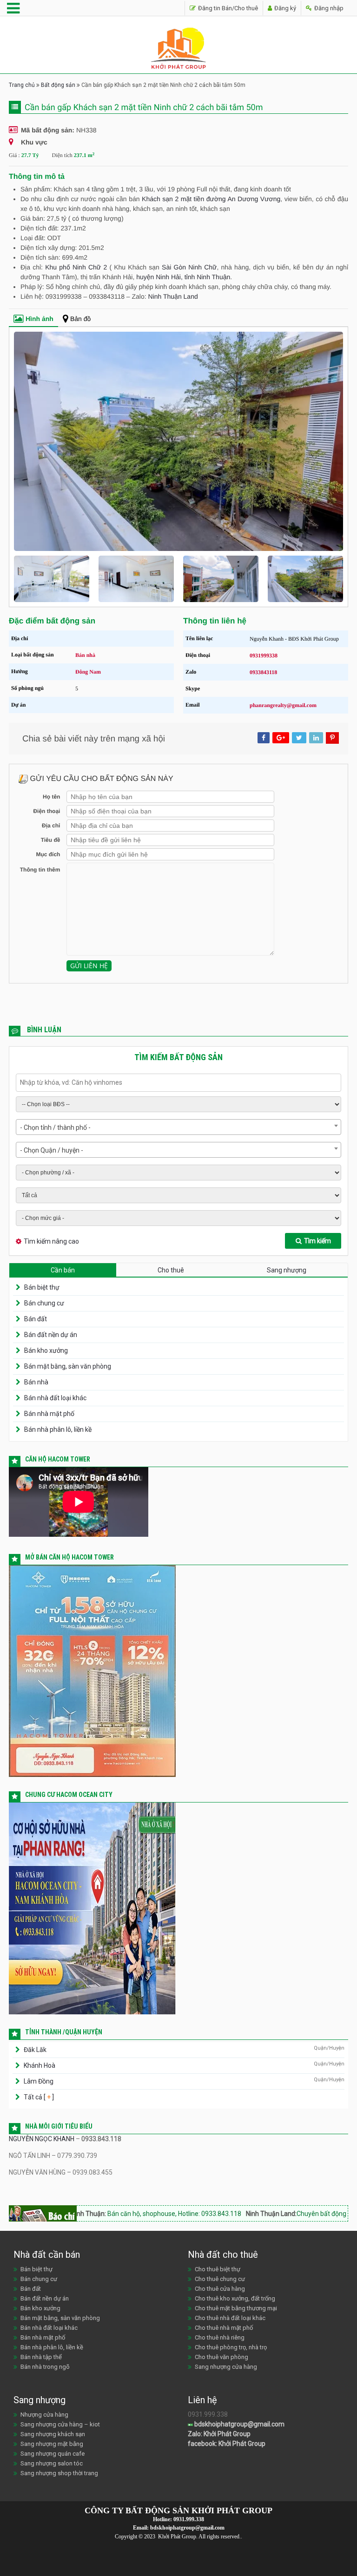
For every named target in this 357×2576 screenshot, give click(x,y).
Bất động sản (58, 85)
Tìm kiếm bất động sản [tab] (178, 1057)
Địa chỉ (51, 826)
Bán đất (36, 1319)
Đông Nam (88, 672)
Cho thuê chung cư (220, 2279)
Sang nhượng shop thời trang (59, 2473)
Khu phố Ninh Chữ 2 (76, 267)
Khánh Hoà (40, 2065)
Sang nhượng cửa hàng (226, 2367)
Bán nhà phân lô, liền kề (58, 1429)
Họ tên (51, 797)
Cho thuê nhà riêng (220, 2337)
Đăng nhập (328, 8)
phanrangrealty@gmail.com (283, 705)
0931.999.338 (189, 2519)
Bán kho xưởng (46, 1350)
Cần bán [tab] (63, 1270)
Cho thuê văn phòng (221, 2357)
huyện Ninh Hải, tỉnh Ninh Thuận (183, 277)
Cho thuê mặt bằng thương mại (236, 2308)
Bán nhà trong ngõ (45, 2367)
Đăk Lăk (35, 2050)
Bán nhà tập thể (41, 2357)
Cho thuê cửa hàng (220, 2289)
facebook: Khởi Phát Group (227, 2444)
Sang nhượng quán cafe (53, 2454)
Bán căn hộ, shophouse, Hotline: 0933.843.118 (127, 2214)
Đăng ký (284, 8)
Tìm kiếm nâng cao (51, 1241)
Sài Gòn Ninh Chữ (189, 267)
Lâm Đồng (39, 2081)
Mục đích (48, 854)
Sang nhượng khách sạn (53, 2434)
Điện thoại (46, 811)
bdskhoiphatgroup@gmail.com (239, 2424)
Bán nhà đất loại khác (55, 1398)
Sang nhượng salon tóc (52, 2463)
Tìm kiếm (317, 1241)
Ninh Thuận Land (173, 296)
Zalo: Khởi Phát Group (219, 2434)
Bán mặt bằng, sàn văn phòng (68, 1366)
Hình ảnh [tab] (40, 319)
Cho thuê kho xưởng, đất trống (235, 2298)
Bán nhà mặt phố (49, 1414)
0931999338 (264, 655)
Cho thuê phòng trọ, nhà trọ (231, 2347)
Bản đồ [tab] (80, 319)
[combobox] (178, 1127)
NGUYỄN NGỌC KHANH (42, 2139)
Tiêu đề (50, 840)
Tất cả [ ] (38, 2097)
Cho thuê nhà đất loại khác (230, 2318)
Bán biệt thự (42, 1287)
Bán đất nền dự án (51, 1335)
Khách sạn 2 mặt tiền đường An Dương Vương (211, 199)
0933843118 (263, 672)
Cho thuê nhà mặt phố (224, 2328)
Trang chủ (22, 85)
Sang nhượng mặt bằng (52, 2444)
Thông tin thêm (40, 870)
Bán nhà (85, 655)
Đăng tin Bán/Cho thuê (227, 8)
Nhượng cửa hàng (44, 2415)
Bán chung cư (44, 1303)
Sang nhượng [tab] (287, 1270)
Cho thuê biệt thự (218, 2269)
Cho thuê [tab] (171, 1270)
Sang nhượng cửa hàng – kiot (60, 2424)
